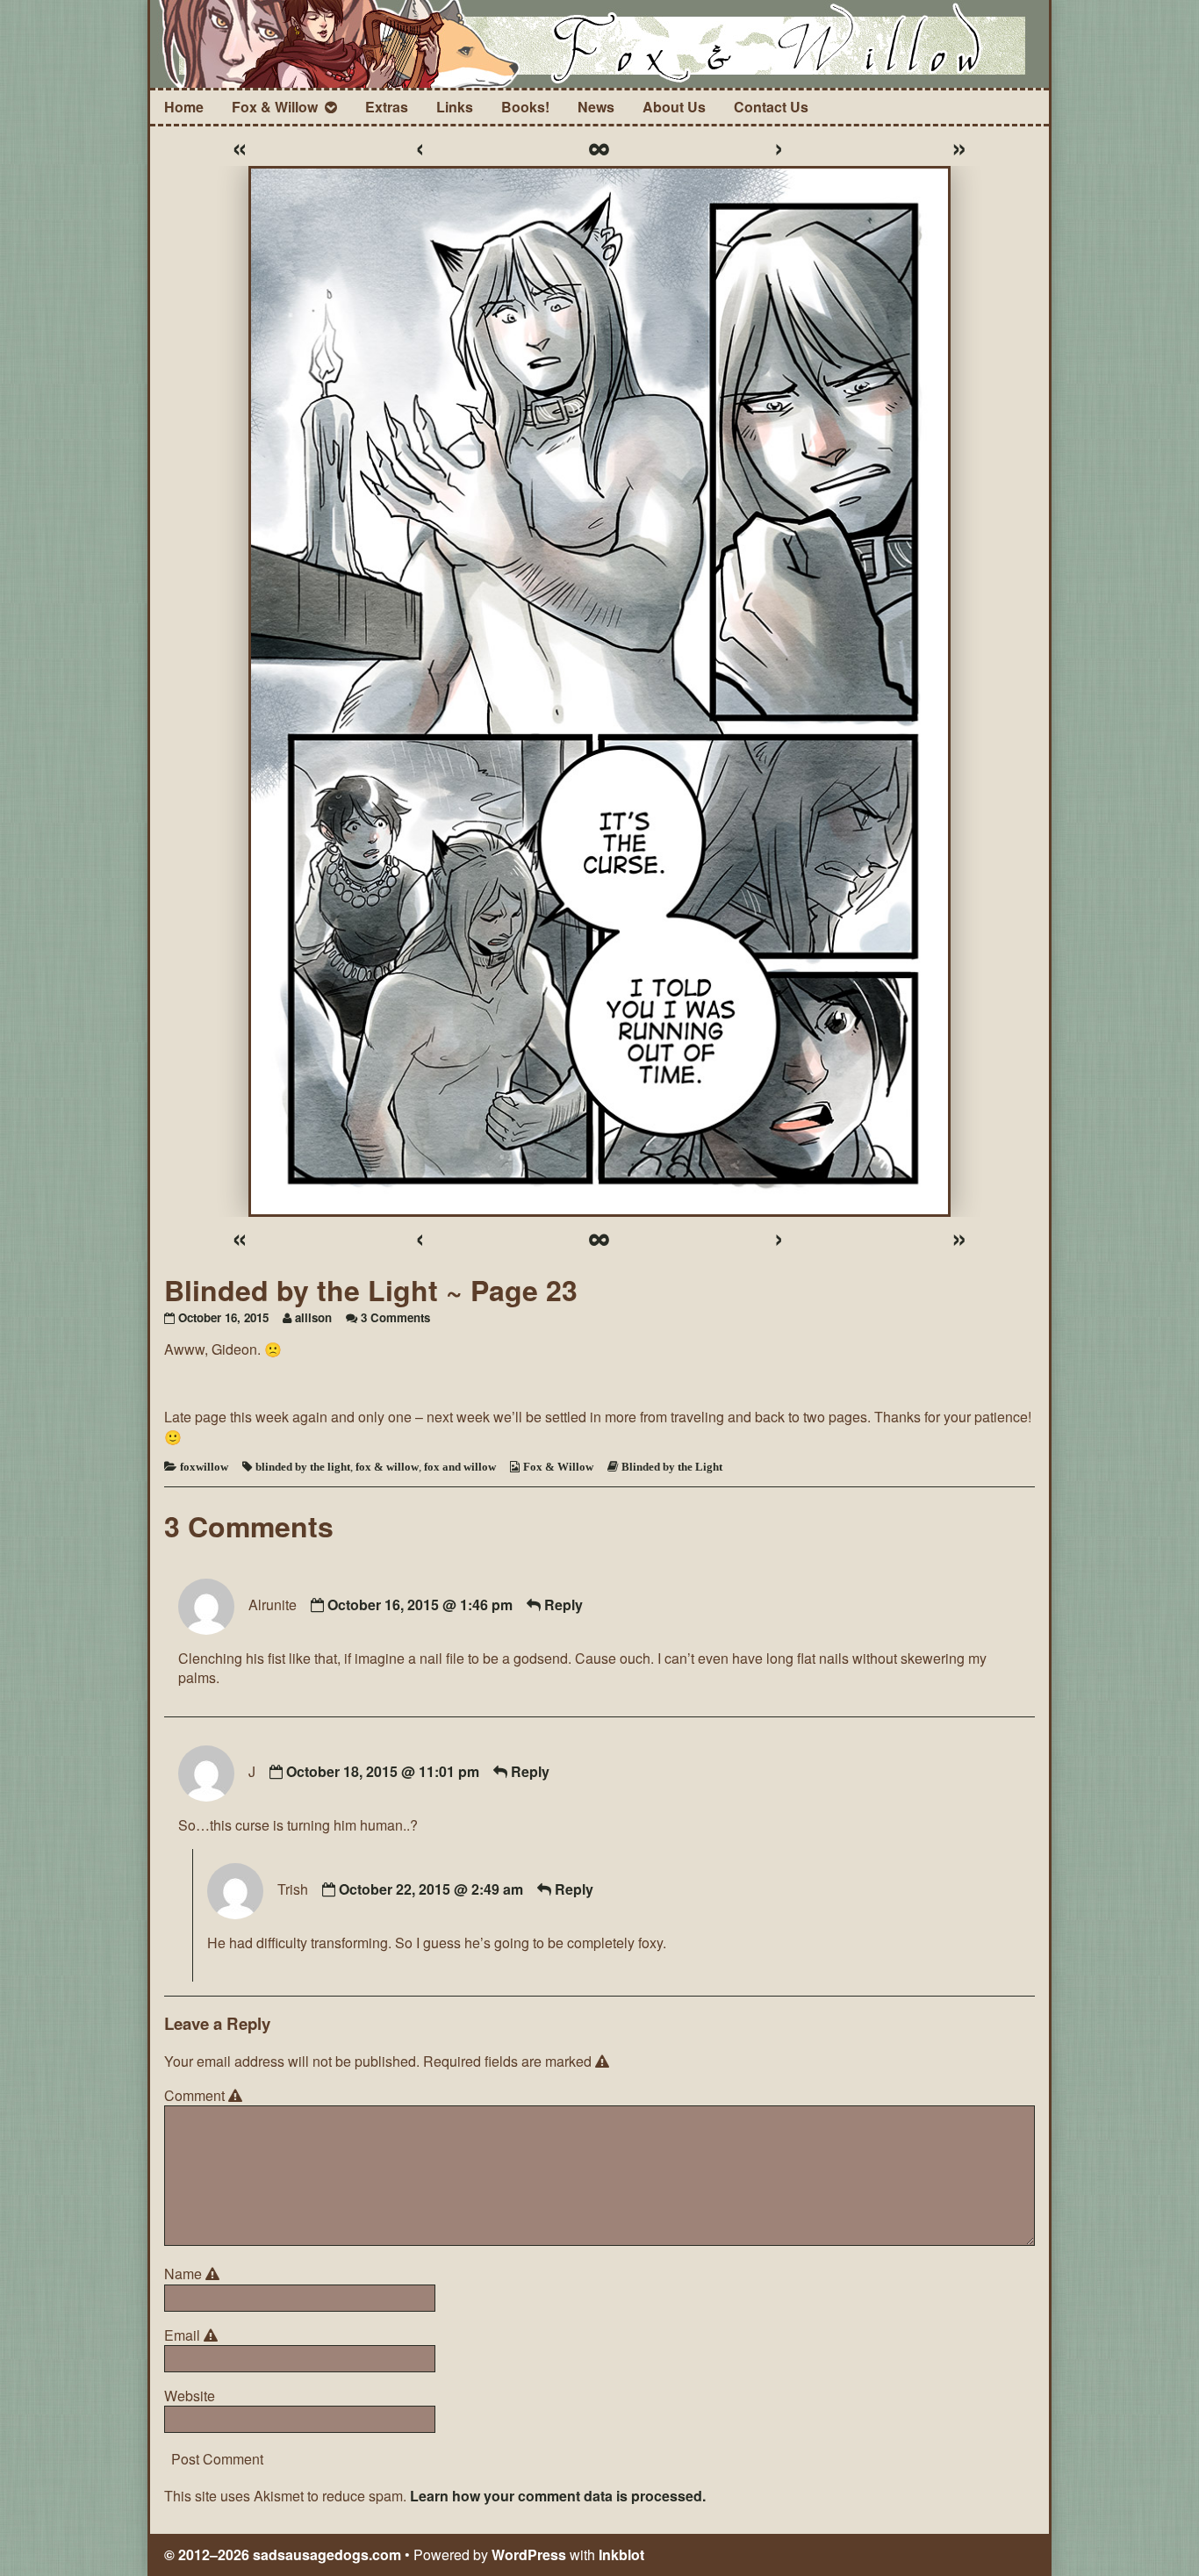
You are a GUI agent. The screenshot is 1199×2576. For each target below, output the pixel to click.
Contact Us (771, 107)
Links (455, 107)
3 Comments (395, 1317)
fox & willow (387, 1467)
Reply (564, 1605)
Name (194, 2274)
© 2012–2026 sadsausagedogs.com (283, 2554)
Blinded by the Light (672, 1467)
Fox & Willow (275, 107)
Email (194, 2335)
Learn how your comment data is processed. (558, 2496)
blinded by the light (303, 1467)
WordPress (529, 2554)
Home (184, 107)
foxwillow (204, 1467)
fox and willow (460, 1467)
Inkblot (621, 2554)
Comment (206, 2096)
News (596, 107)
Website (190, 2396)
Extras (387, 107)
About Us (674, 107)
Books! (525, 107)
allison (313, 1317)
